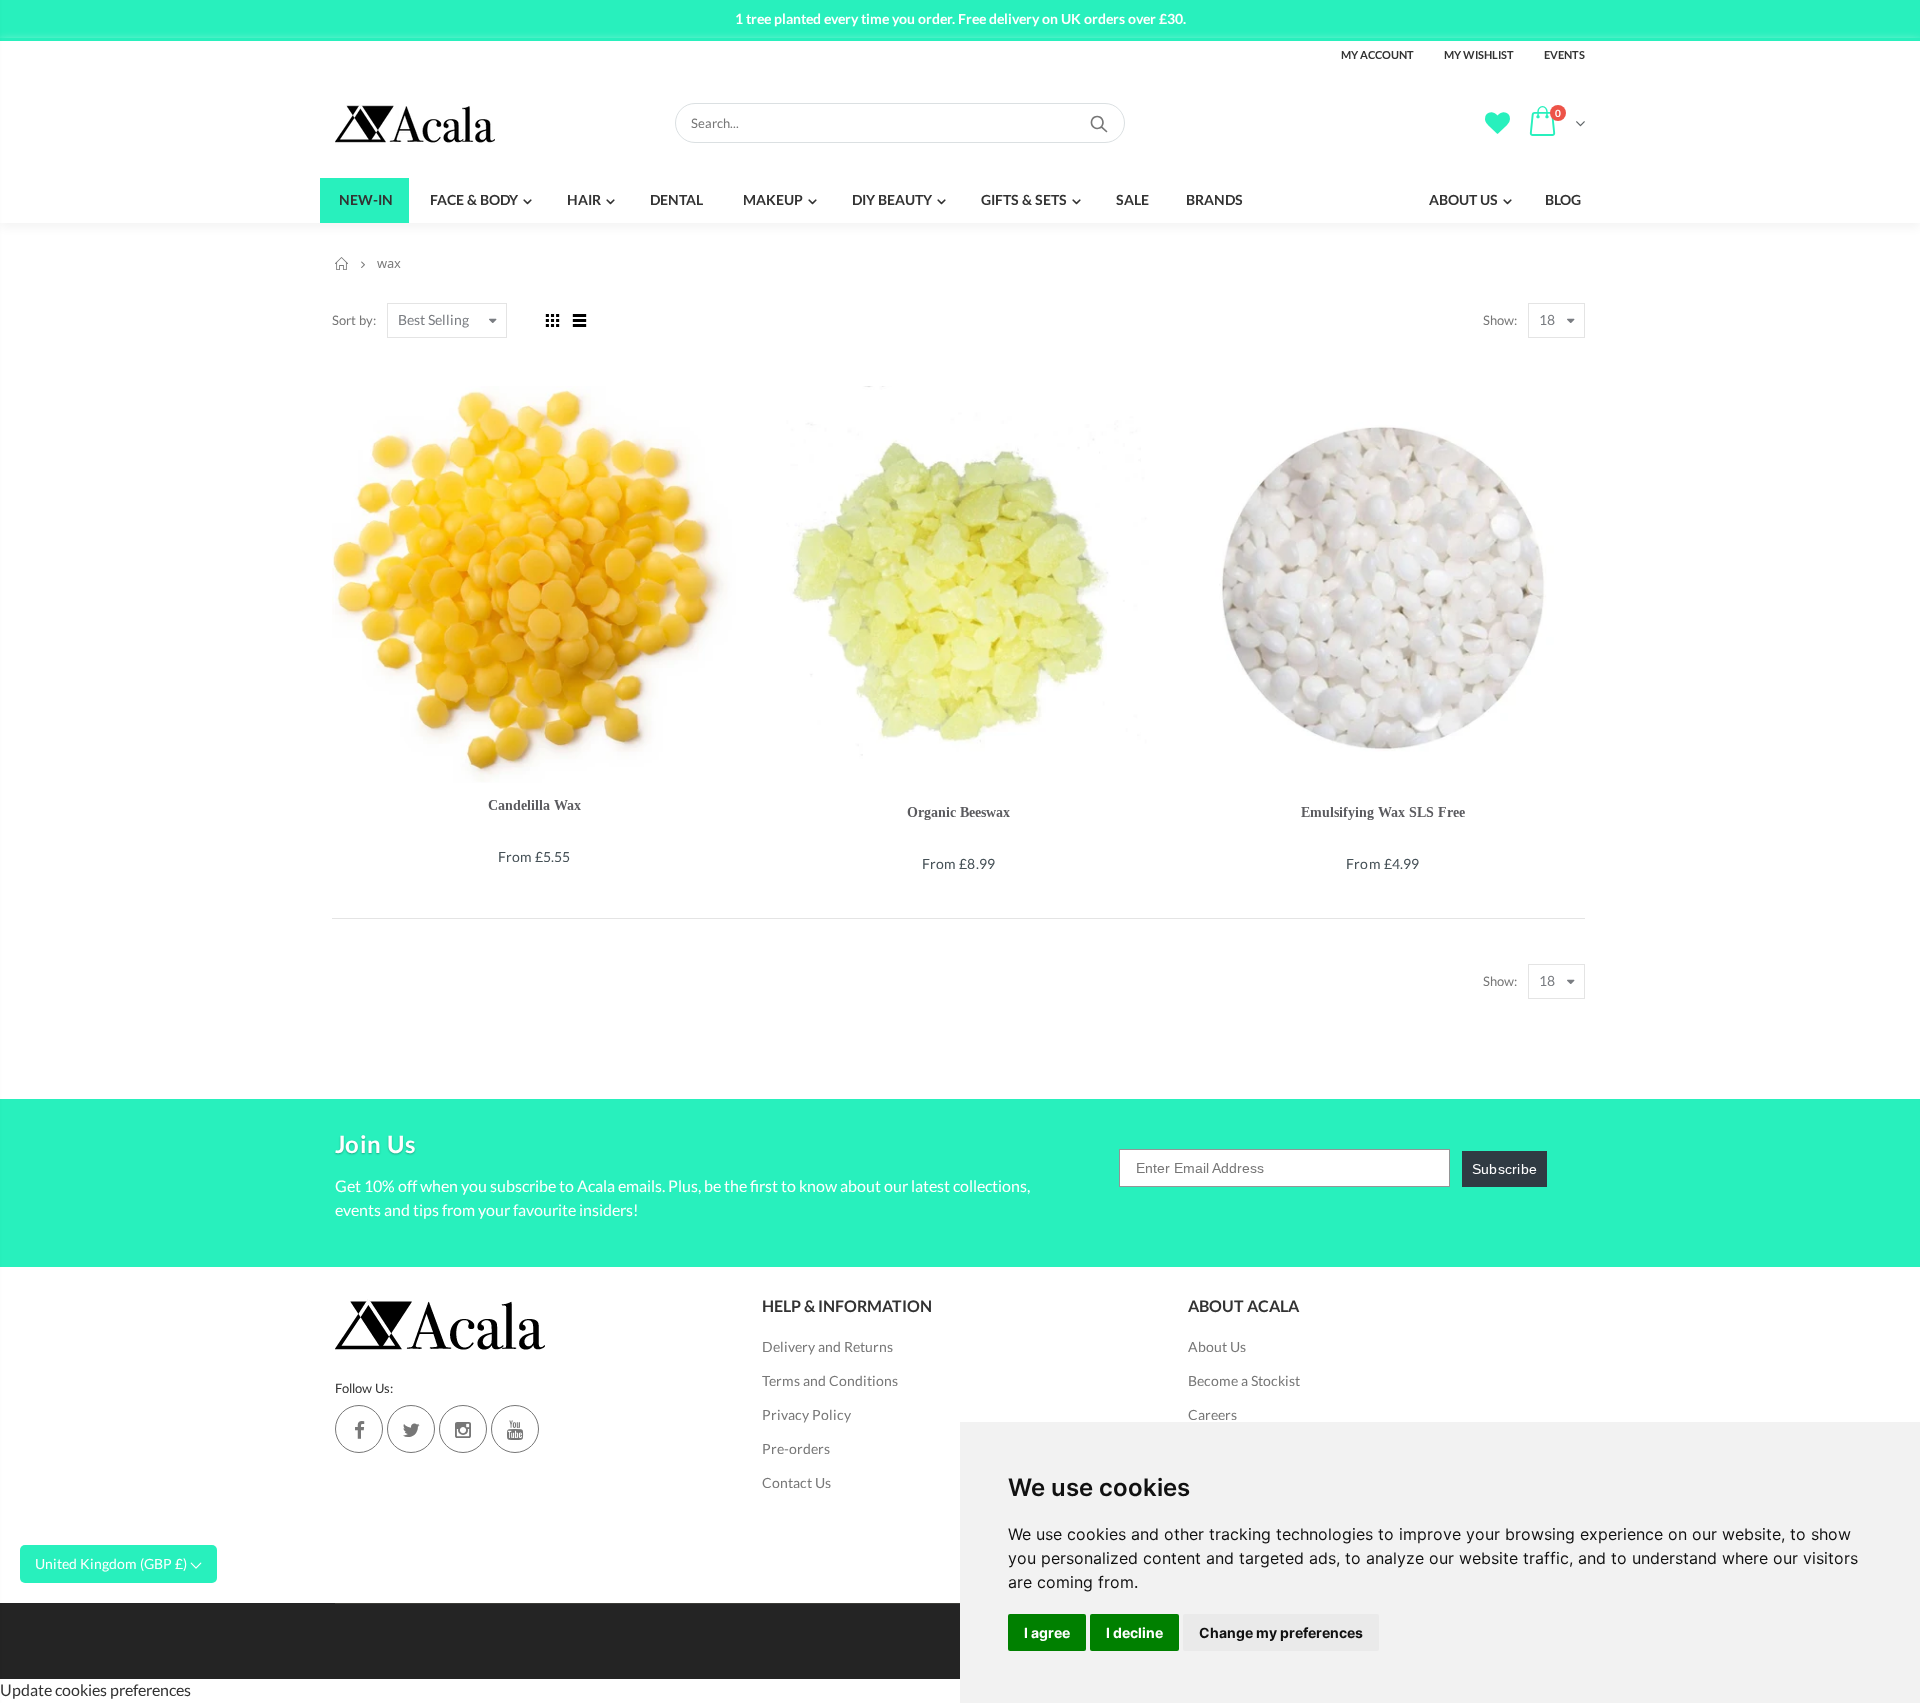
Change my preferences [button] (1281, 1632)
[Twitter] (411, 1429)
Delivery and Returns (827, 1346)
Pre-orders (796, 1448)
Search (1099, 123)
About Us (1217, 1346)
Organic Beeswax (958, 812)
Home (342, 263)
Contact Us (796, 1482)
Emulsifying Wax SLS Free (1383, 812)
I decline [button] (1134, 1632)
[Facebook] (359, 1429)
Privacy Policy (806, 1414)
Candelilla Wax (534, 805)
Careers (1212, 1414)
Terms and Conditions (830, 1380)
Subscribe (1505, 1169)
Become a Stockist (1244, 1380)
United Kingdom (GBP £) (112, 1563)
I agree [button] (1047, 1632)
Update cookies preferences (95, 1689)
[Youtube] (515, 1429)
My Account (1377, 54)
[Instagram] (463, 1429)
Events (1564, 54)
